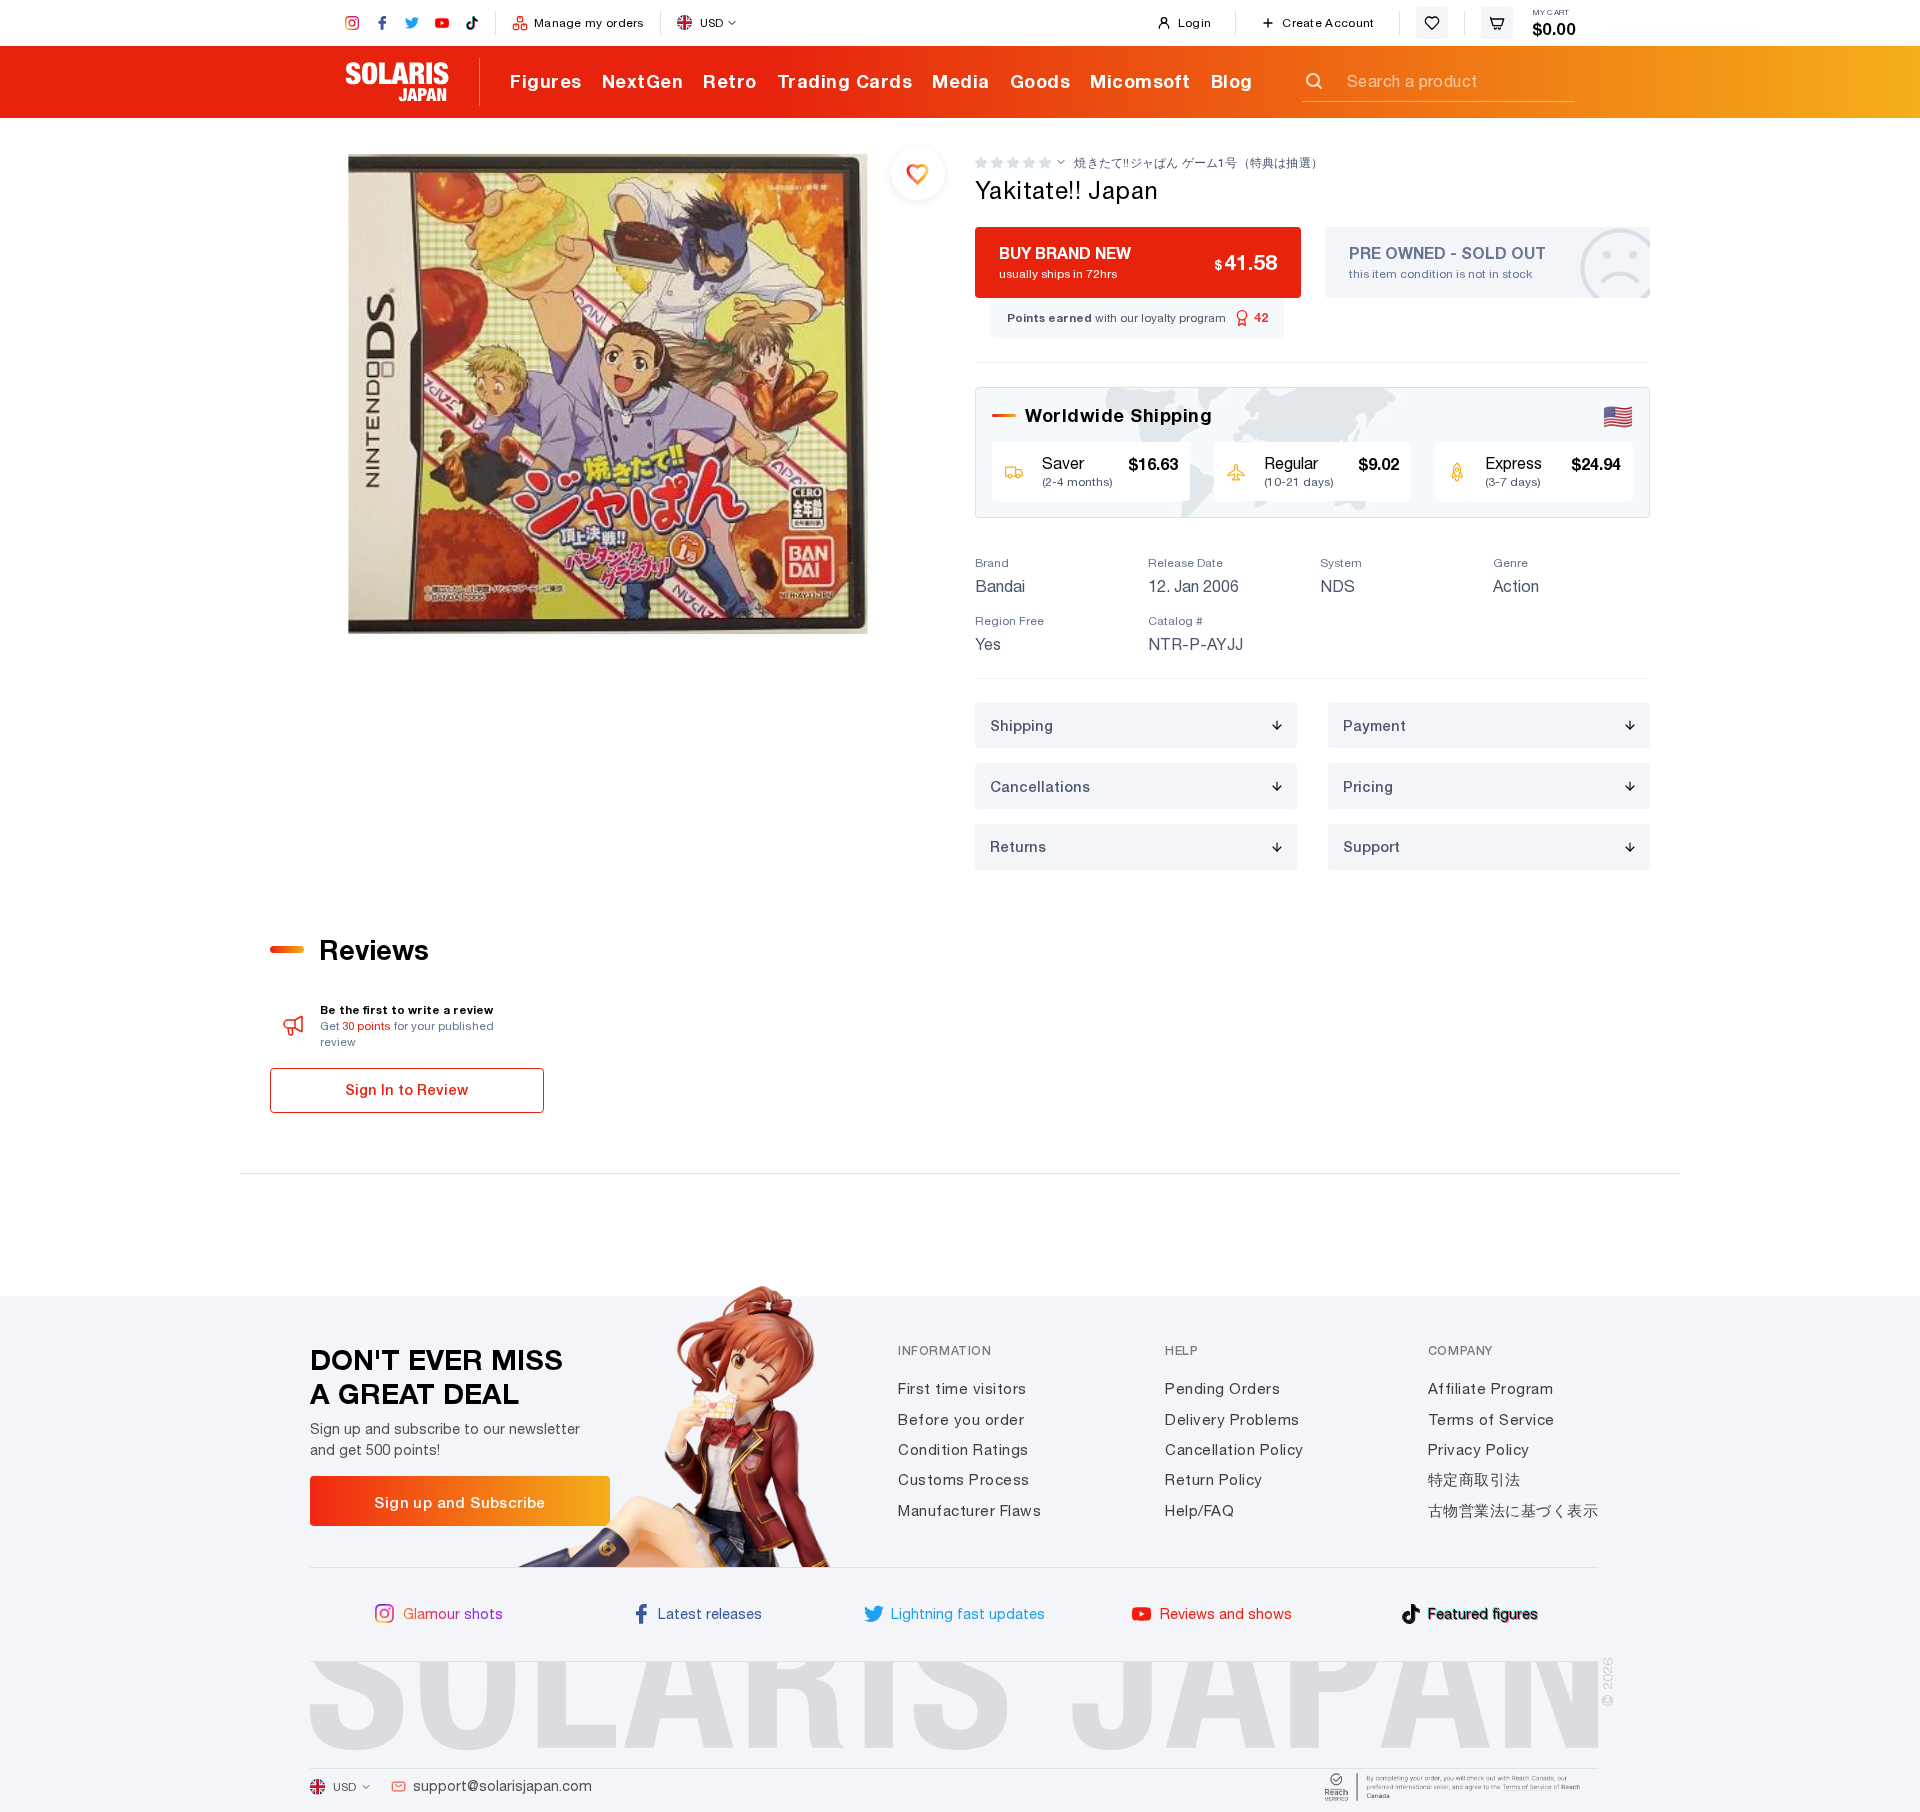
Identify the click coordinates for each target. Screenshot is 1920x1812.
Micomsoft (1140, 81)
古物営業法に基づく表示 (1513, 1510)
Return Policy (1214, 1479)
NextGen (643, 81)
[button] (1013, 162)
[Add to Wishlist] (918, 173)
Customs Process (964, 1479)
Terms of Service (1491, 1419)
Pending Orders (1222, 1388)
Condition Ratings (963, 1449)
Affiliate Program (1491, 1388)
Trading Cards (845, 81)
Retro (730, 81)
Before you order (961, 1419)
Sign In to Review (406, 1089)
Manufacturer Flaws (969, 1510)
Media (961, 81)
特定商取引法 (1474, 1479)
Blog (1232, 81)
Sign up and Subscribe (459, 1502)
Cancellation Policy (1234, 1449)
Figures (546, 81)
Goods (1040, 81)
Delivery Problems (1232, 1419)
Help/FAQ (1199, 1510)
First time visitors (962, 1388)
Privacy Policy (1479, 1449)
